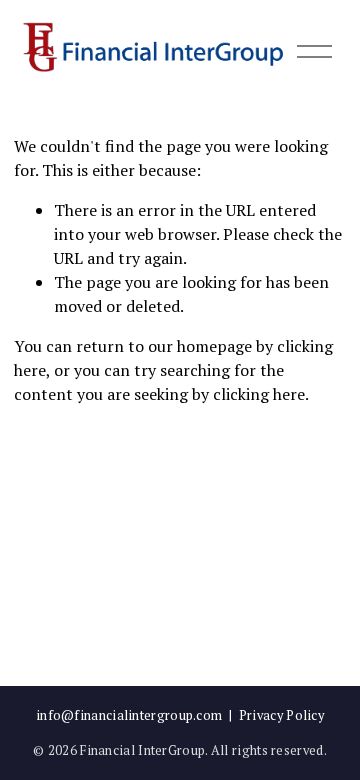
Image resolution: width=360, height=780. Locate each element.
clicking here (259, 394)
